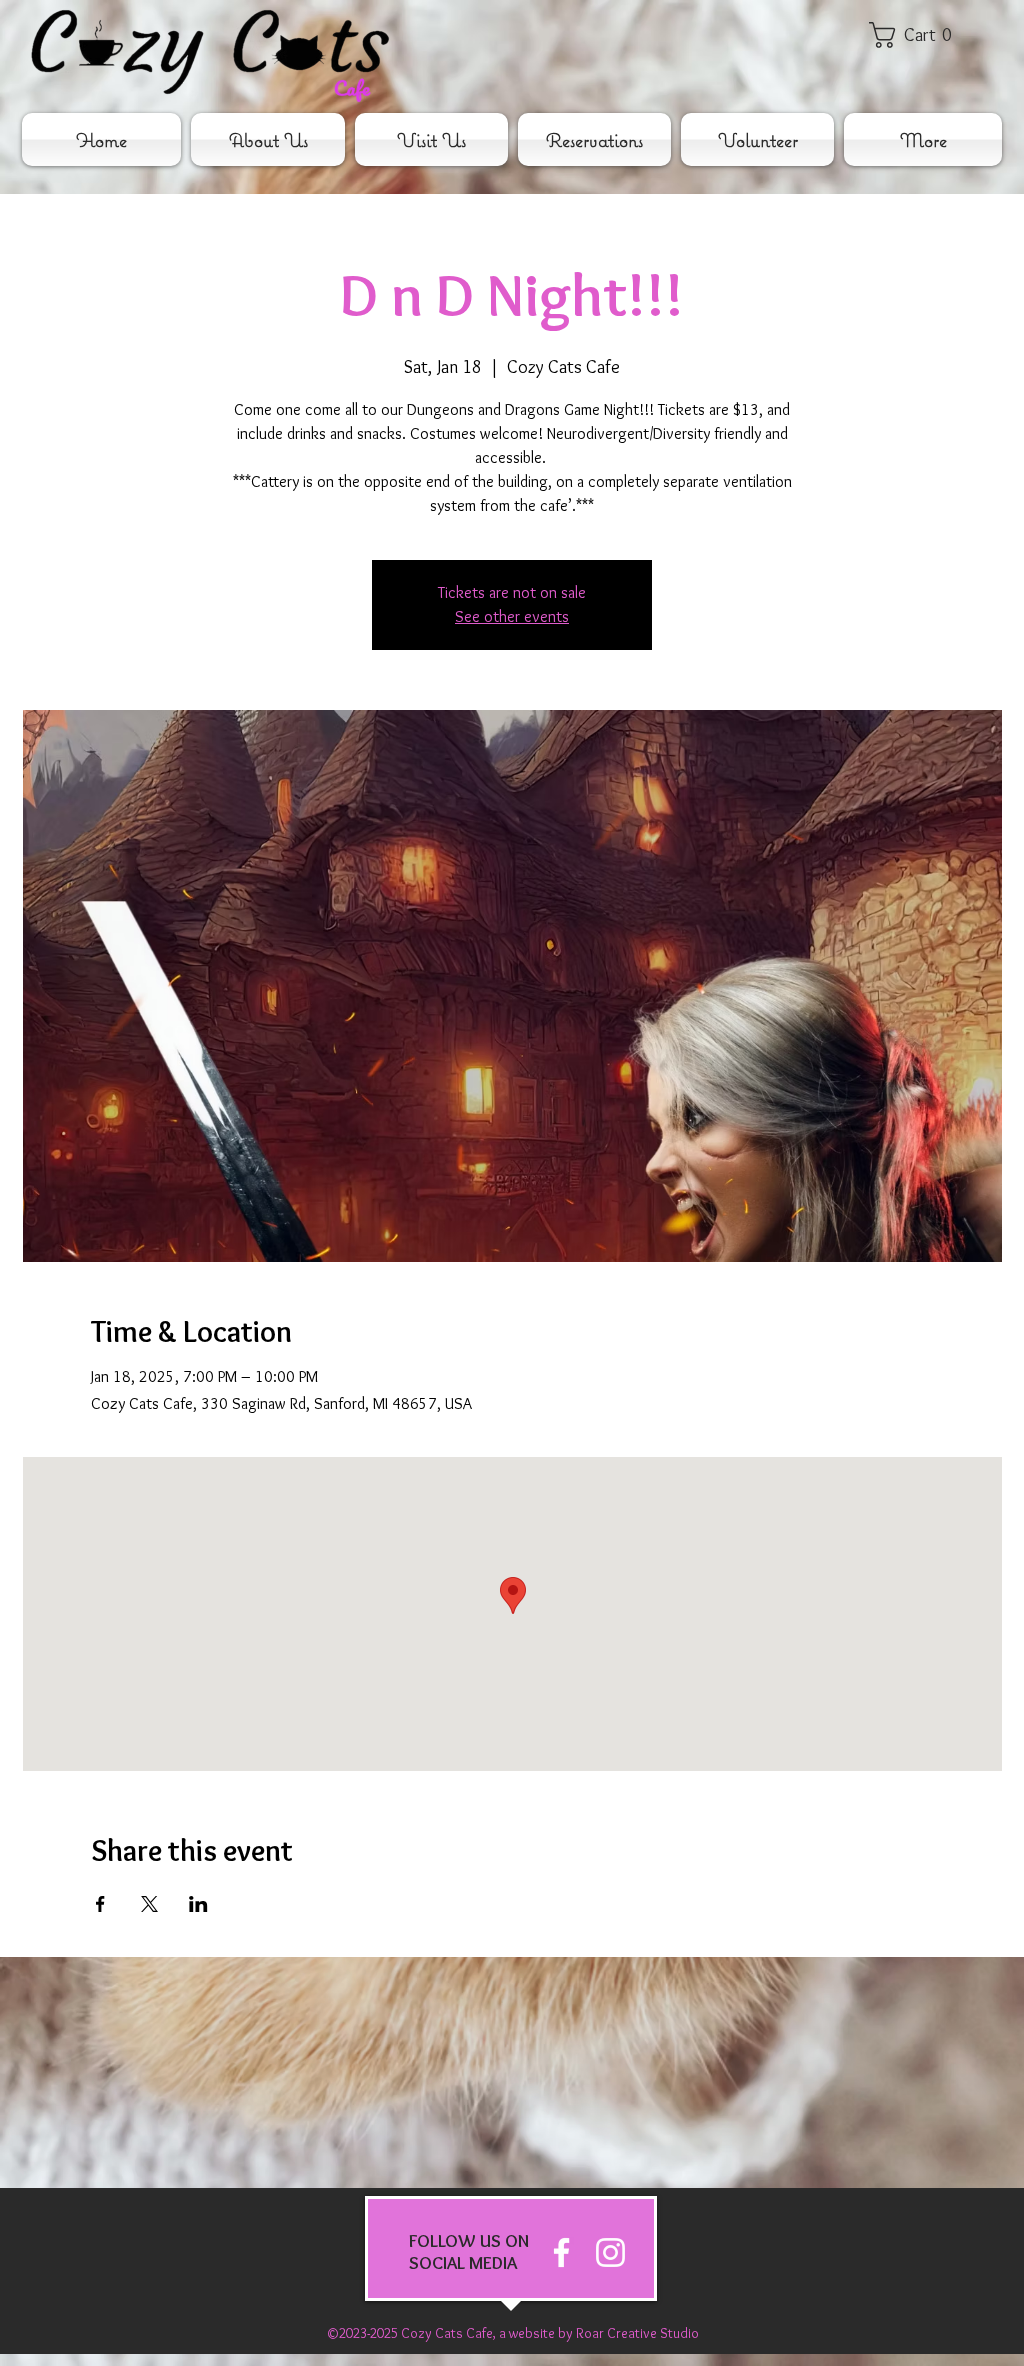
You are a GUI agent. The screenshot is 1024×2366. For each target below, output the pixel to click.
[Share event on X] (149, 1904)
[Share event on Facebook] (100, 1904)
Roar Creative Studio (637, 2333)
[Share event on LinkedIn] (198, 1904)
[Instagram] (610, 2252)
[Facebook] (561, 2252)
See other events (512, 616)
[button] (924, 35)
